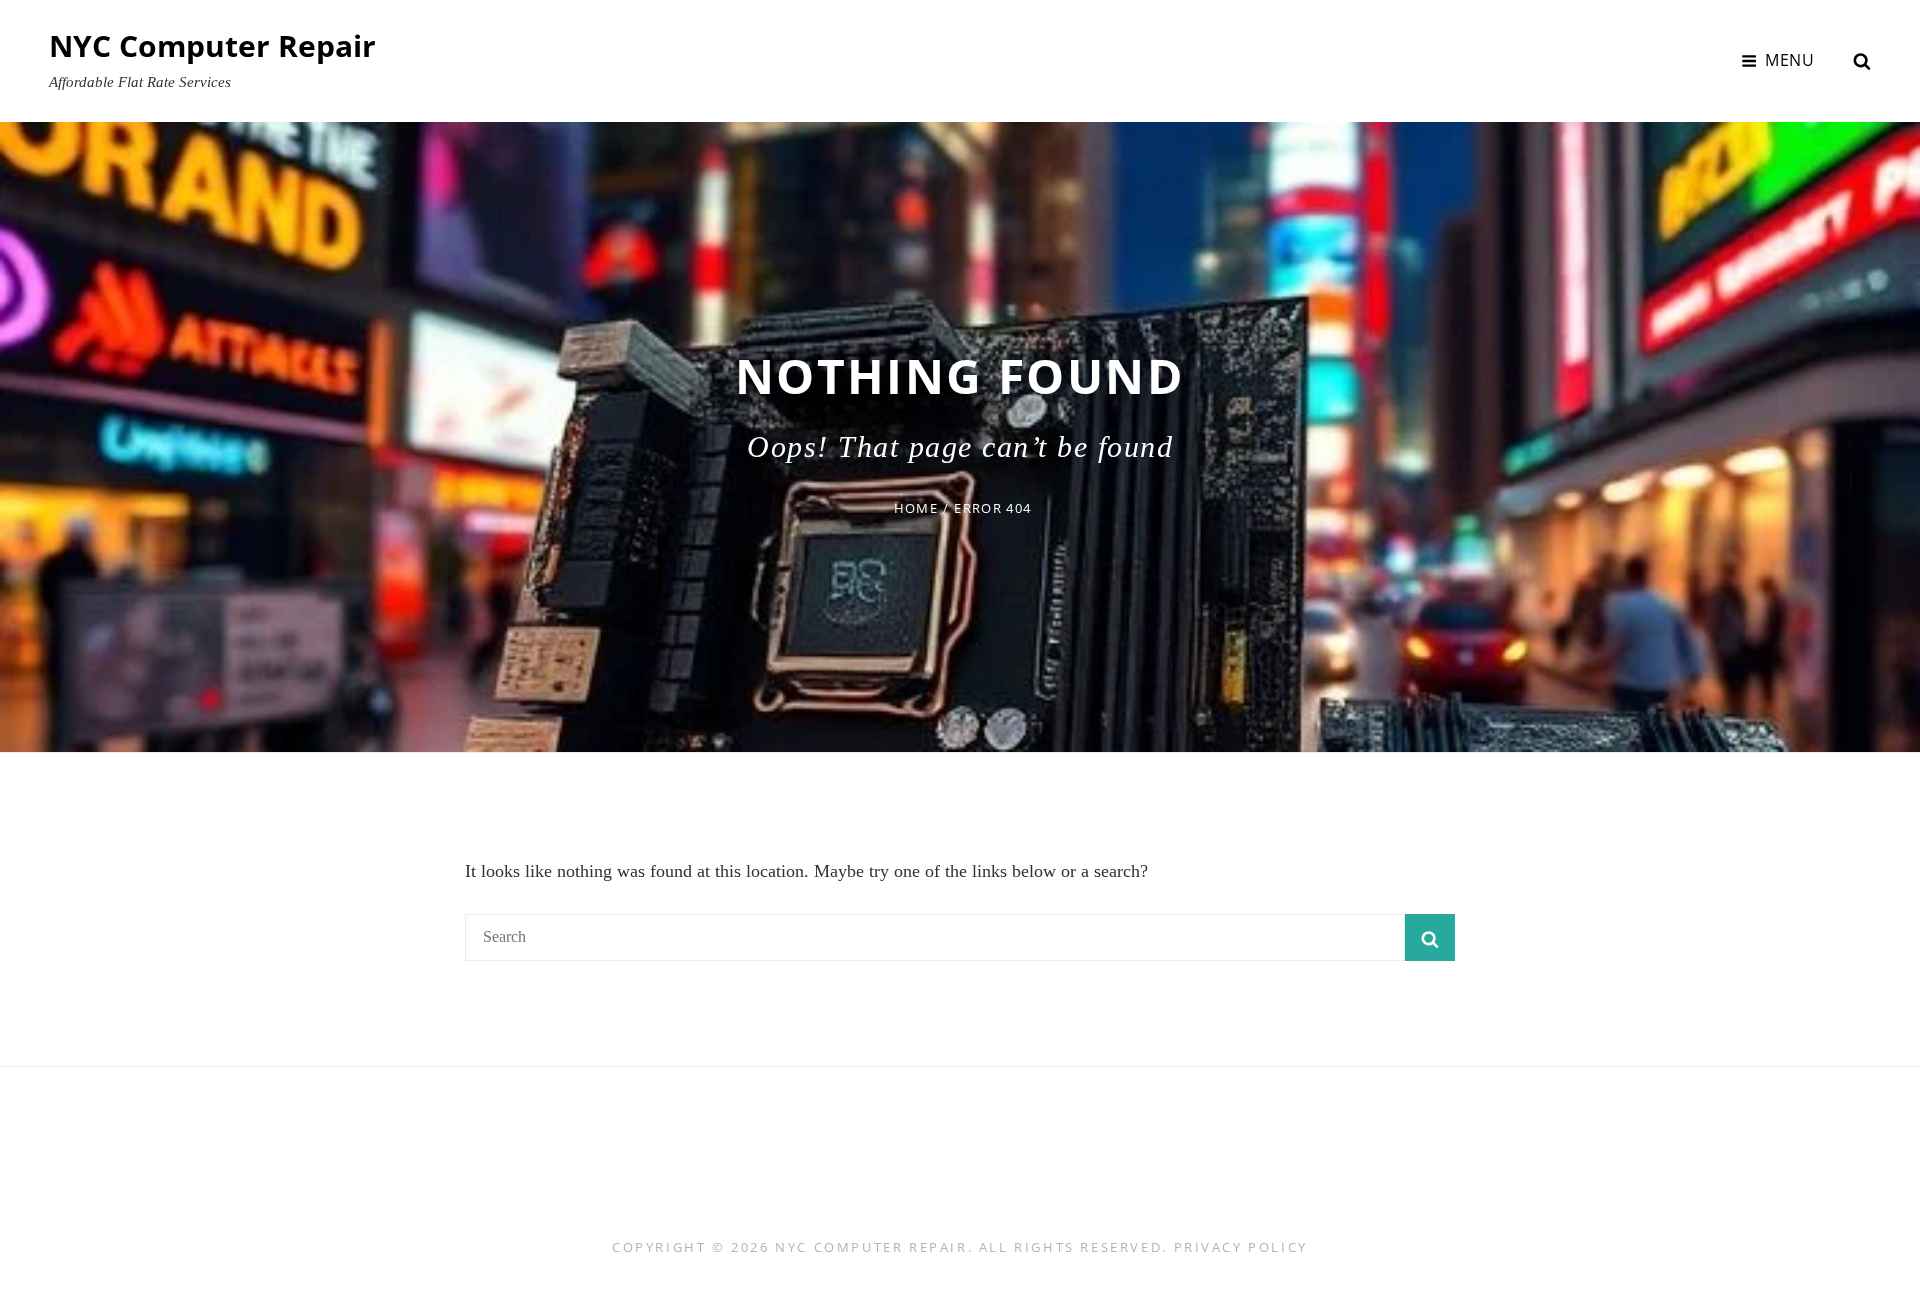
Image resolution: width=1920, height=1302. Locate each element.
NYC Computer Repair (212, 45)
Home (916, 508)
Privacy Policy (1241, 1247)
